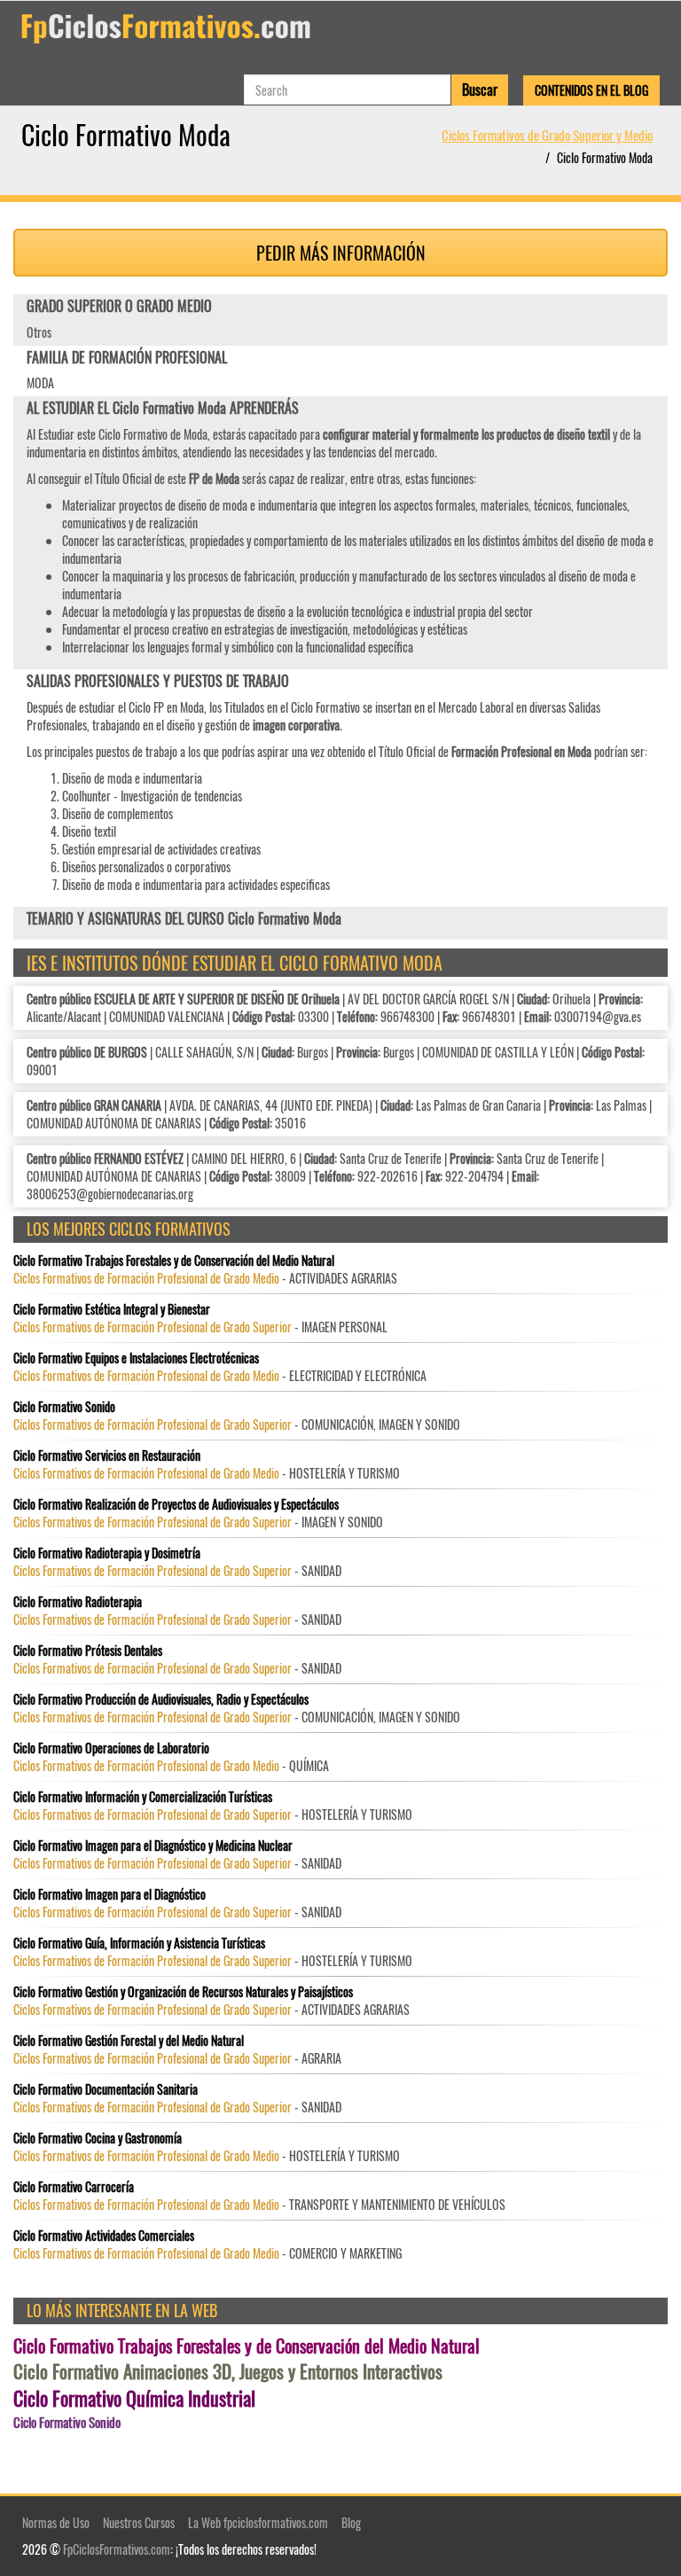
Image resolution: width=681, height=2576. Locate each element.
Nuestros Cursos (139, 2522)
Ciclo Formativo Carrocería (74, 2187)
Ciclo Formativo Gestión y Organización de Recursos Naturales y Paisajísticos (183, 1992)
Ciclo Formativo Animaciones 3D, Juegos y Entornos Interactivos (228, 2371)
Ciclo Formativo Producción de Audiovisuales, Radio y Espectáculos (161, 1699)
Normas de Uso (56, 2522)
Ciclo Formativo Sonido (64, 1407)
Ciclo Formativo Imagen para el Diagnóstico (110, 1894)
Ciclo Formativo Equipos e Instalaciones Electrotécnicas (136, 1358)
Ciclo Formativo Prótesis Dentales (88, 1651)
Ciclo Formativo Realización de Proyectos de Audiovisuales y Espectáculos (176, 1504)
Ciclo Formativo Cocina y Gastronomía (98, 2138)
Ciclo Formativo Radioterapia (78, 1602)
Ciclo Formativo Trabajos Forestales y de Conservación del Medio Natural (174, 1261)
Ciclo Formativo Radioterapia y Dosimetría (107, 1553)
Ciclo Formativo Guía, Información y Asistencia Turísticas (139, 1943)
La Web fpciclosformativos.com (258, 2522)
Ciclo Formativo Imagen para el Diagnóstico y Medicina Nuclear (153, 1846)
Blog (351, 2522)
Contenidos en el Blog (591, 90)
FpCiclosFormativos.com (117, 2549)
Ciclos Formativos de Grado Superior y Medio (547, 135)
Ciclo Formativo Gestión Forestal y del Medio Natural (129, 2041)
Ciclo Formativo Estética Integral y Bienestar (112, 1309)
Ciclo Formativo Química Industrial (134, 2398)
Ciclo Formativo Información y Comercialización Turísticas (143, 1797)
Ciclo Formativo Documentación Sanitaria (106, 2089)
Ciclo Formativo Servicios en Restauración (107, 1456)
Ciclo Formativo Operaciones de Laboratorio (111, 1748)
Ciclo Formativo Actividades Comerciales (104, 2236)
